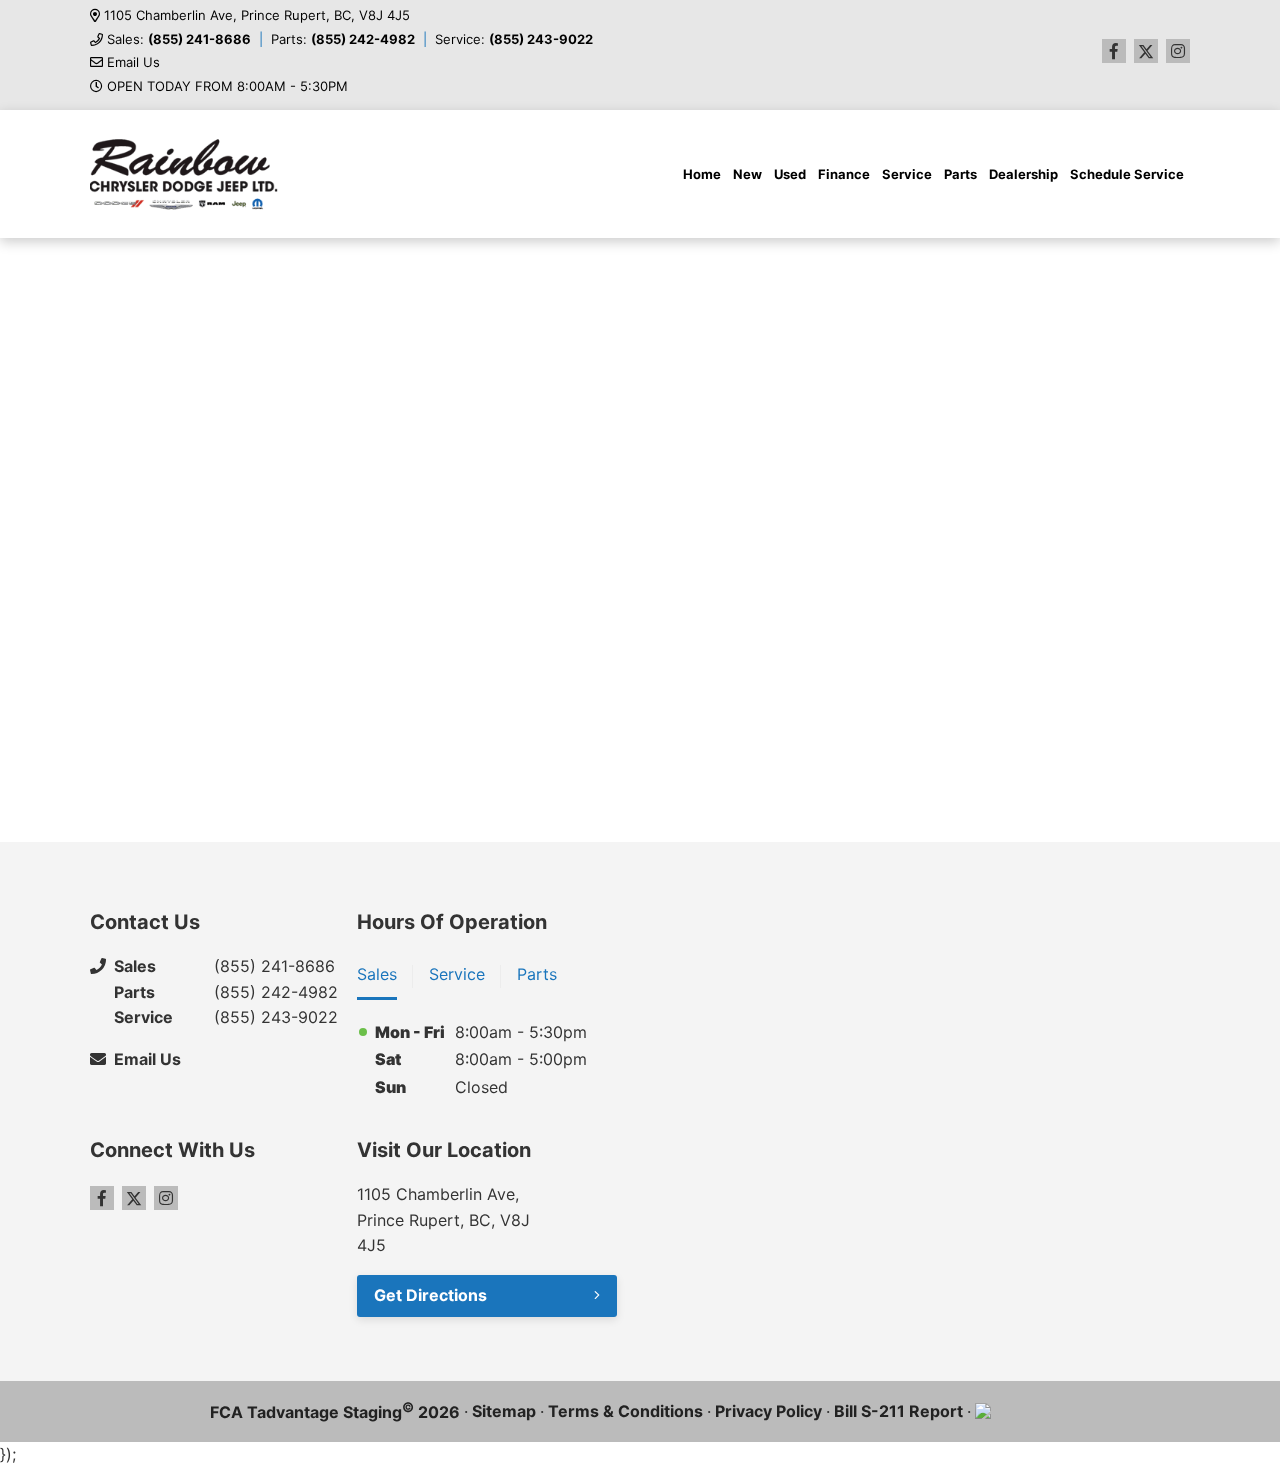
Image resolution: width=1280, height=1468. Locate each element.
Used (790, 174)
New (747, 174)
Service (907, 174)
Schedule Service (1127, 174)
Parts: (343, 39)
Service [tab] (457, 974)
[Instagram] (1178, 51)
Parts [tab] (537, 974)
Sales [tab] (377, 974)
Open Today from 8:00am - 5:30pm (227, 86)
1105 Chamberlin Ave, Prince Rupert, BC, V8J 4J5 (257, 15)
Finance (844, 174)
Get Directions (430, 1295)
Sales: (179, 39)
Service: (514, 39)
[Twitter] (1146, 51)
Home (702, 174)
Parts (960, 174)
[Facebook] (1114, 51)
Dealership (1023, 174)
